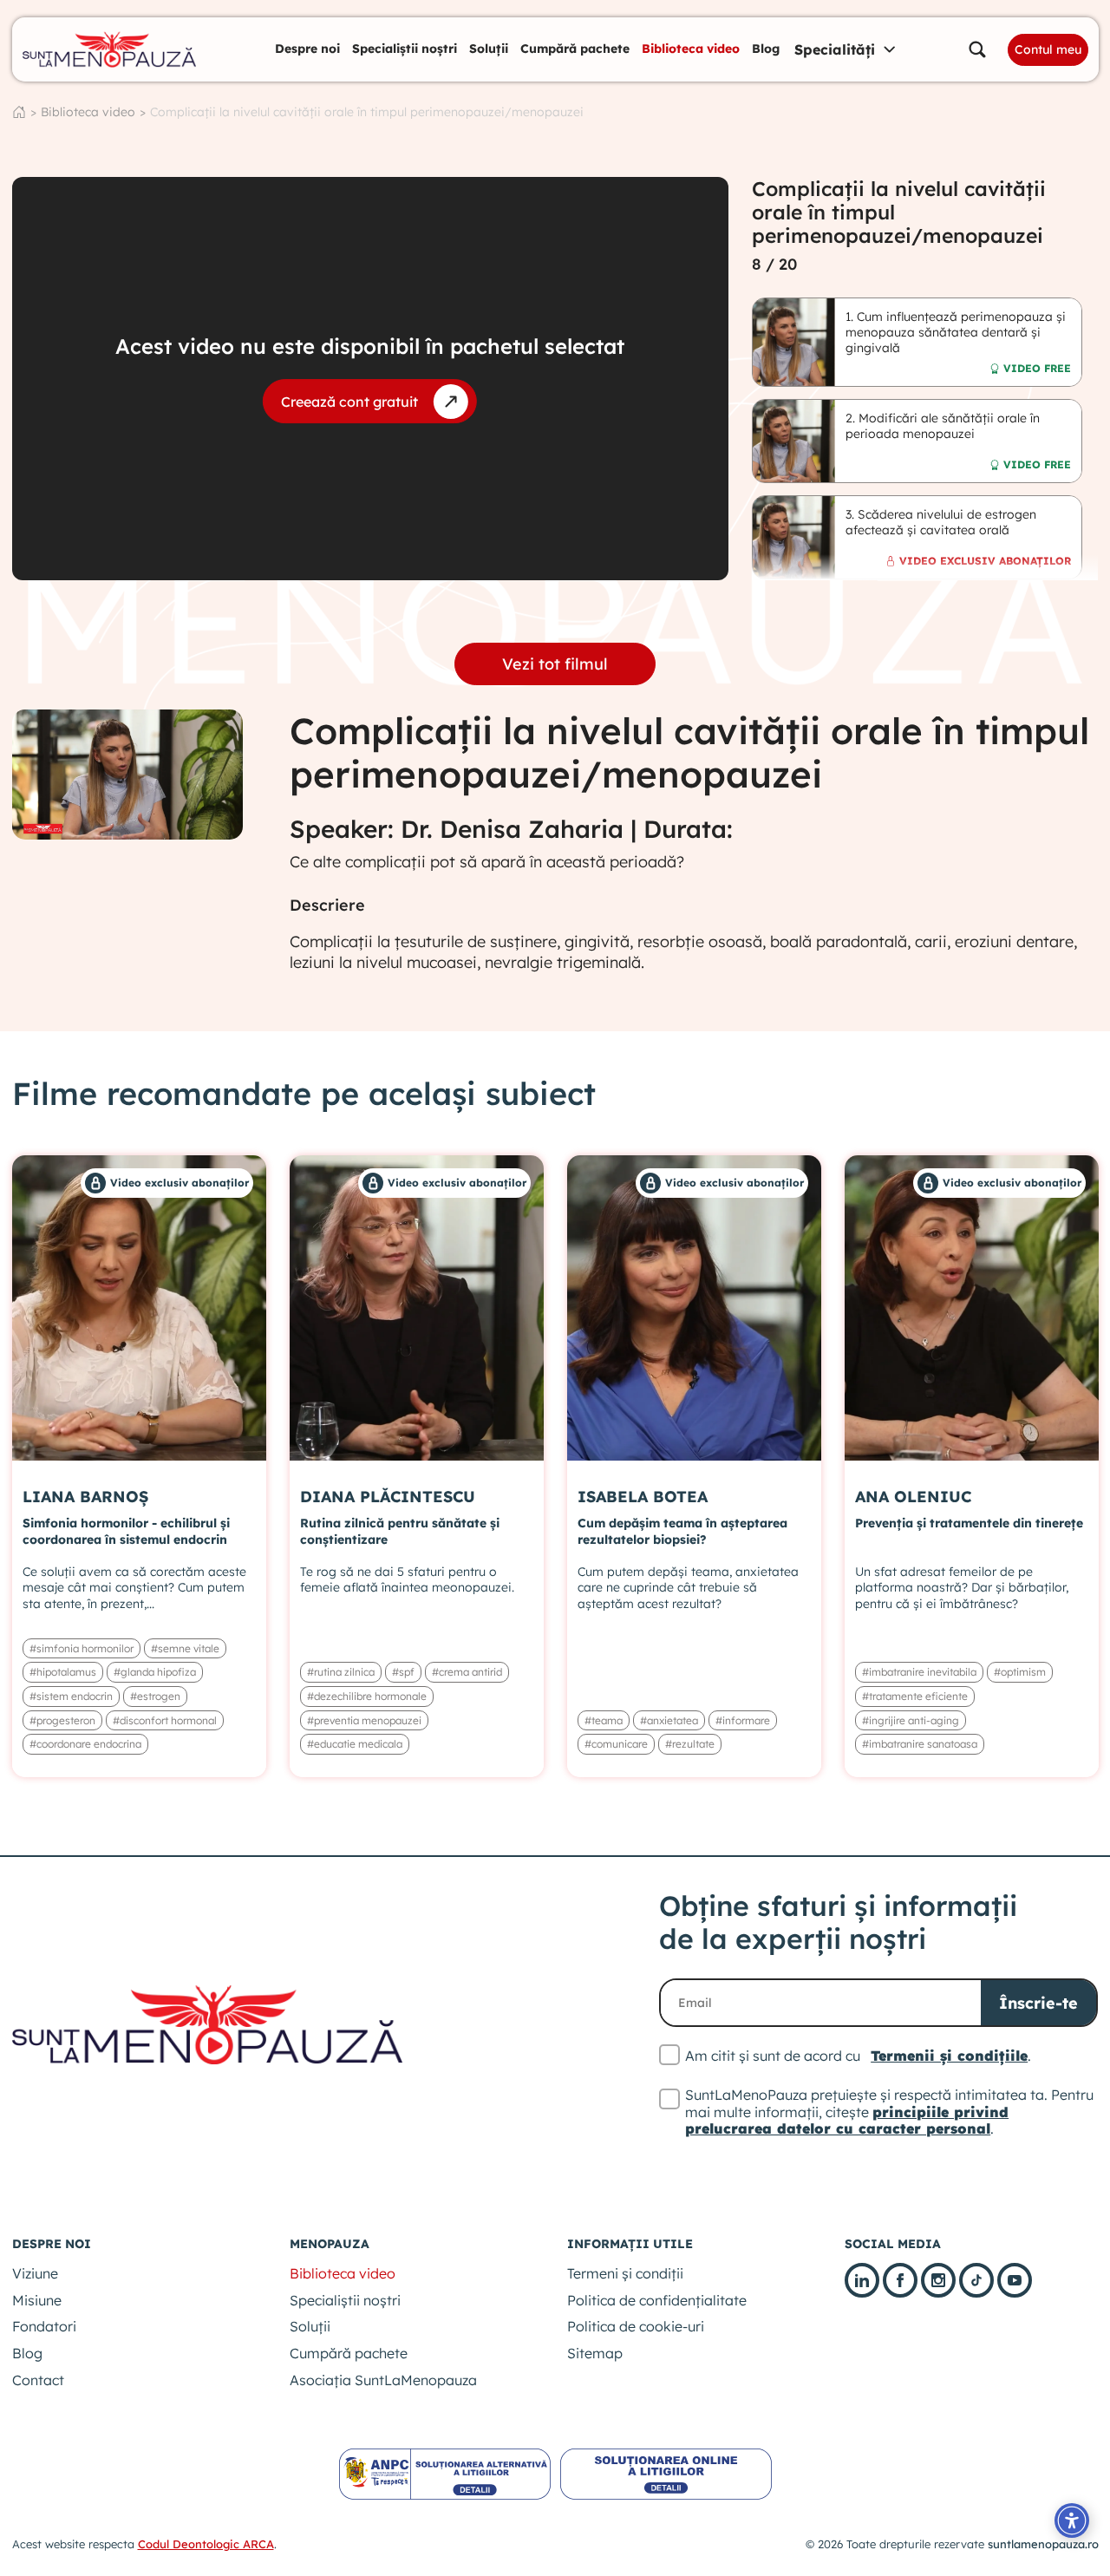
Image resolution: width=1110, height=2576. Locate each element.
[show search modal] (977, 49)
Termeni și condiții (625, 2273)
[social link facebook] (900, 2280)
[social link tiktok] (976, 2280)
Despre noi (307, 49)
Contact (38, 2380)
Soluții (489, 49)
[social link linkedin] (862, 2280)
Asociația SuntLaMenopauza (383, 2380)
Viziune (35, 2273)
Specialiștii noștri (405, 49)
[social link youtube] (1015, 2280)
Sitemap (595, 2353)
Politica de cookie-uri (636, 2326)
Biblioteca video (691, 49)
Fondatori (44, 2326)
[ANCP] (445, 2474)
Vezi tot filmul (555, 664)
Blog (766, 49)
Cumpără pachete (575, 49)
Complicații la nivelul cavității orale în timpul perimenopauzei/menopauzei (367, 112)
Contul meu (1048, 49)
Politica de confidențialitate (657, 2300)
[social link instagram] (938, 2280)
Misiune (37, 2300)
